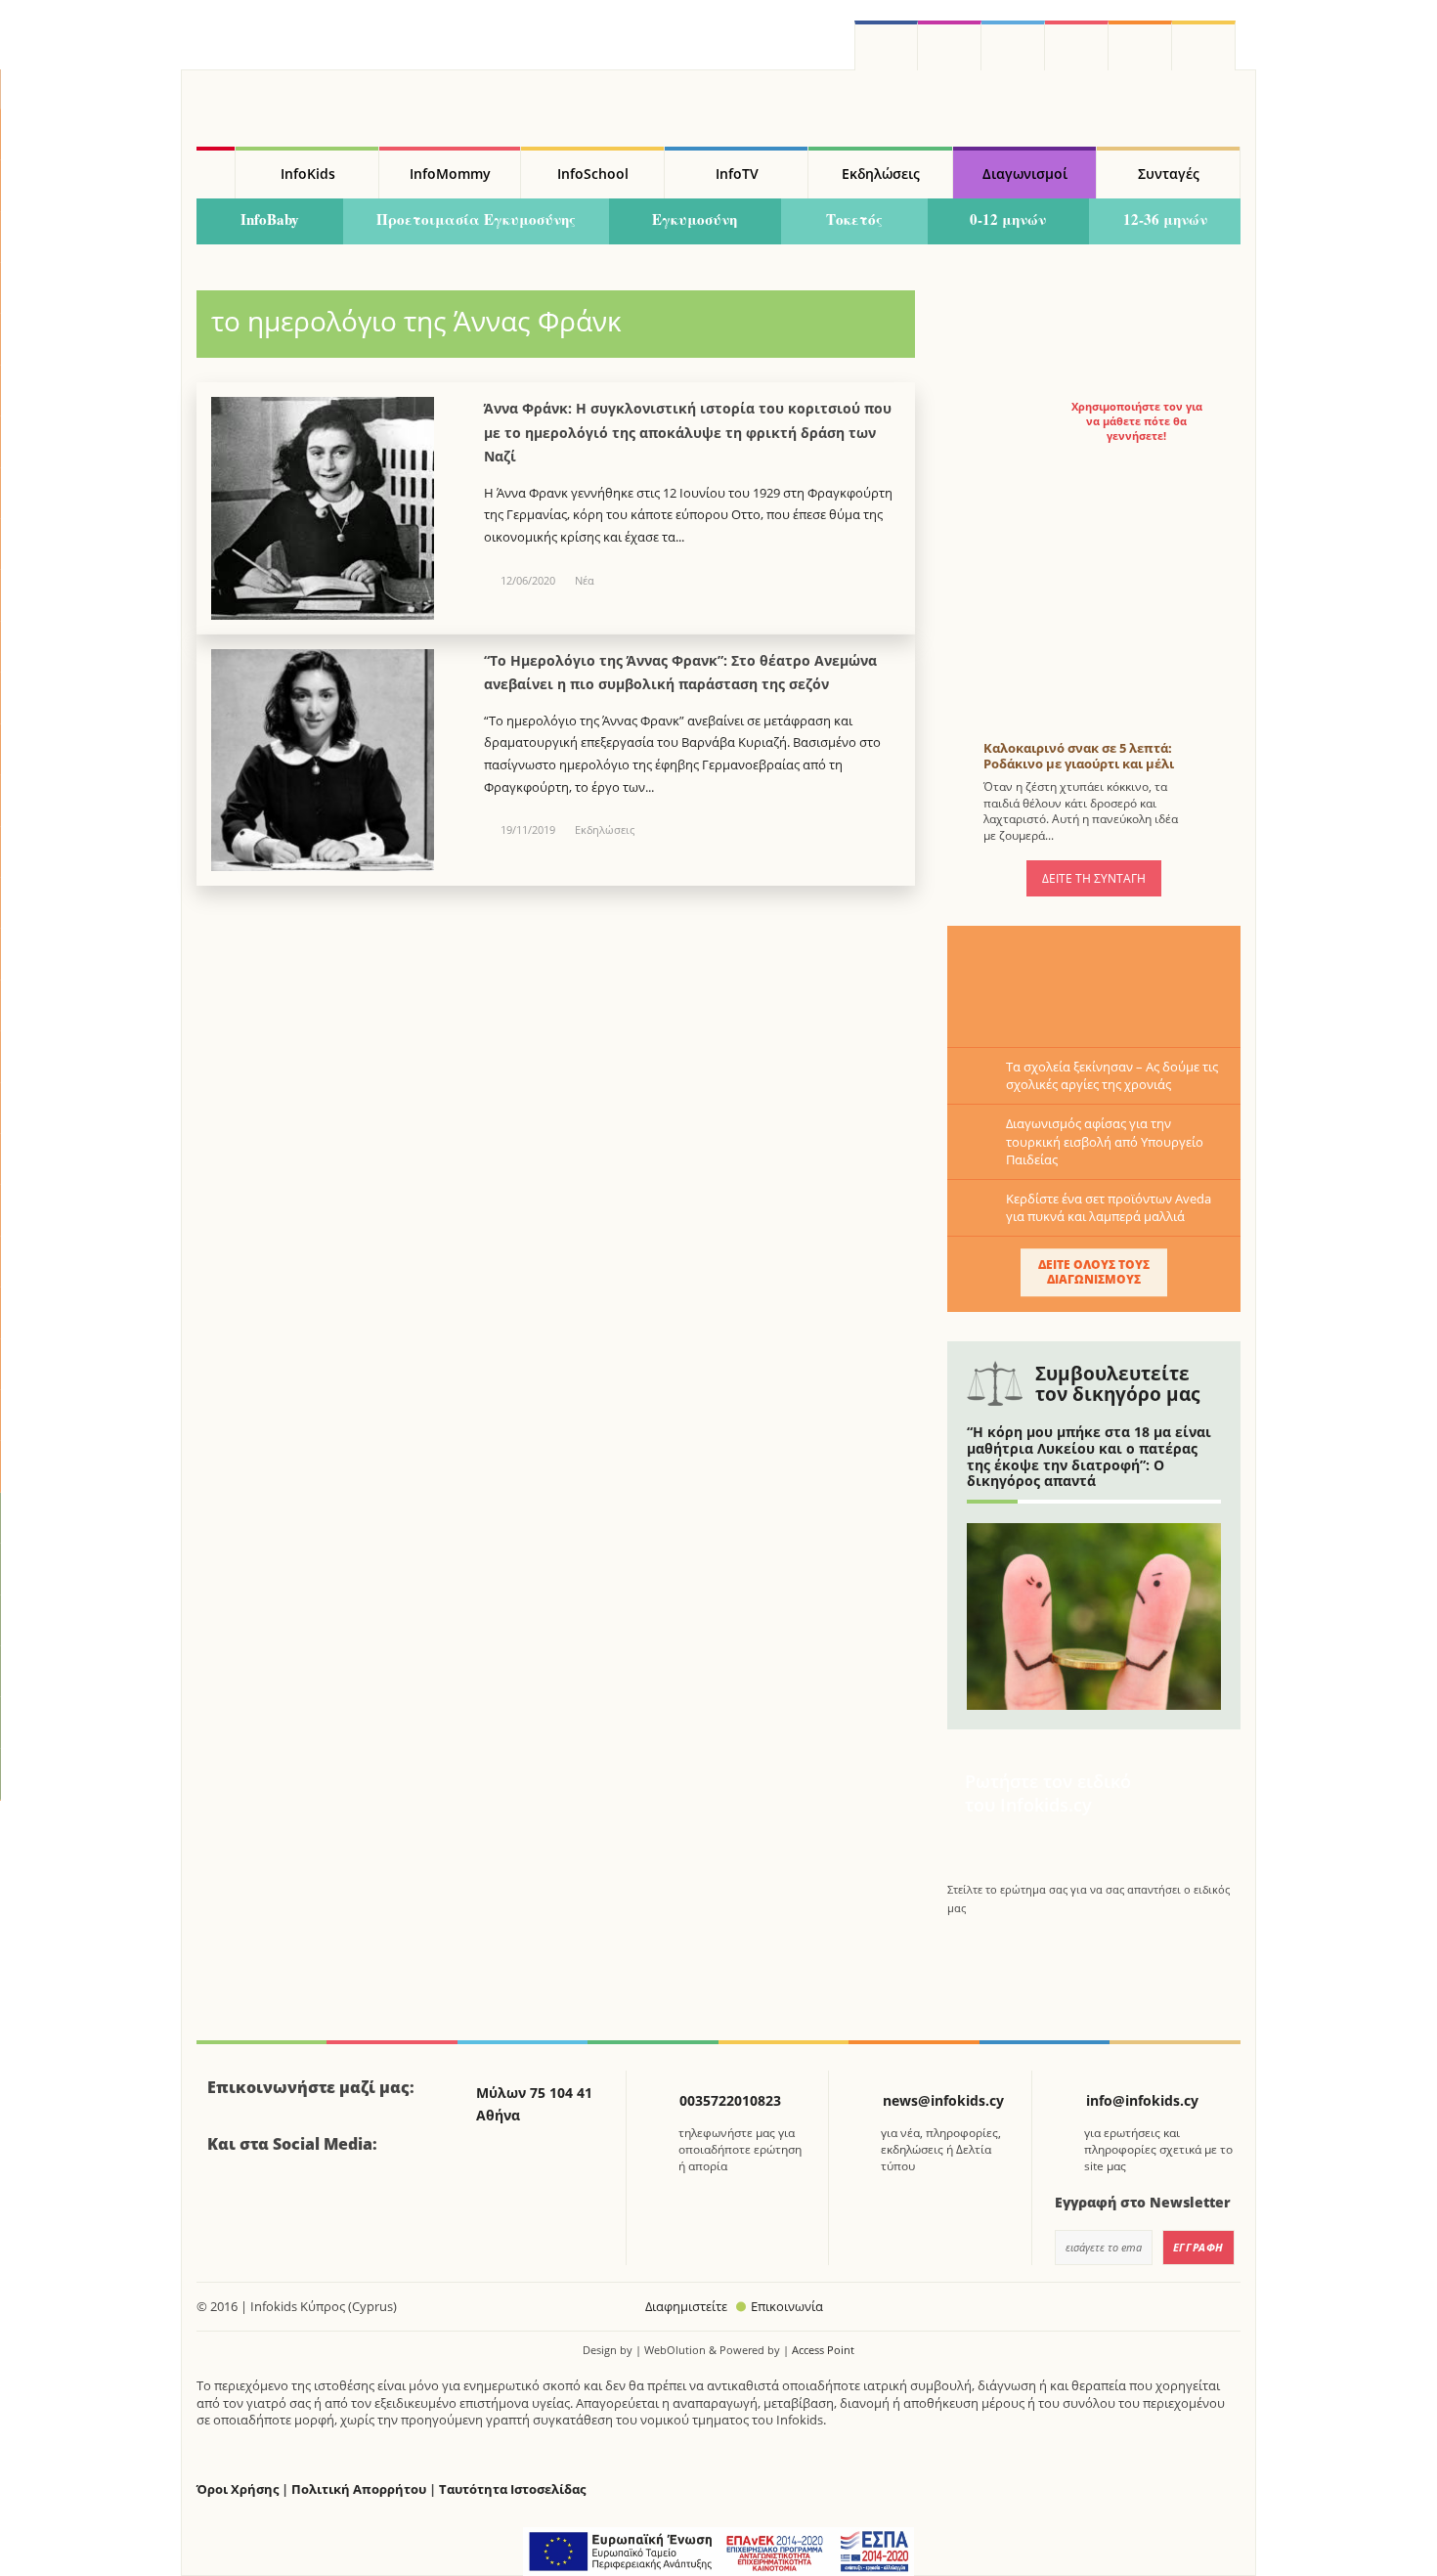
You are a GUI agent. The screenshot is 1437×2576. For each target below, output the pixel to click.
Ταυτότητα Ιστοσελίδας (512, 2489)
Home (216, 173)
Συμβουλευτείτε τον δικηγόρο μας (1117, 1384)
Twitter (1013, 45)
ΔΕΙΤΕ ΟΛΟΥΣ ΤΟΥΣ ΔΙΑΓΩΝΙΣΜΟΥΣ (1094, 1271)
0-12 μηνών (1008, 219)
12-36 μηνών (1165, 219)
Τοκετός (854, 219)
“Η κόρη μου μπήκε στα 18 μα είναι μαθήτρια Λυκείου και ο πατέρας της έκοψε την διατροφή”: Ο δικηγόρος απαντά (1089, 1456)
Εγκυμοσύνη (695, 219)
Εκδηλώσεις (881, 174)
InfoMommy (450, 174)
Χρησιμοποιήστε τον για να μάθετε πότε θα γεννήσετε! (1137, 421)
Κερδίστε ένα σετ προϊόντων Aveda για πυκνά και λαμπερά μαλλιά (1109, 1207)
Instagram (950, 45)
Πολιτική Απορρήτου (359, 2489)
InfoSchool (593, 174)
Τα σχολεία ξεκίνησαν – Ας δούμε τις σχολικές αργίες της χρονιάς (1112, 1075)
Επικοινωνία (787, 2306)
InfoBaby (270, 219)
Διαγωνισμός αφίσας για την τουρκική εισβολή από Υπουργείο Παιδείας (1105, 1141)
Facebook (230, 2198)
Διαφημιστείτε (686, 2306)
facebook (886, 45)
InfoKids (308, 174)
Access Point (823, 2350)
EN (1077, 45)
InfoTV (737, 174)
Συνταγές (1169, 174)
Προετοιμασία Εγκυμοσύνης (476, 219)
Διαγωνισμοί (1025, 174)
